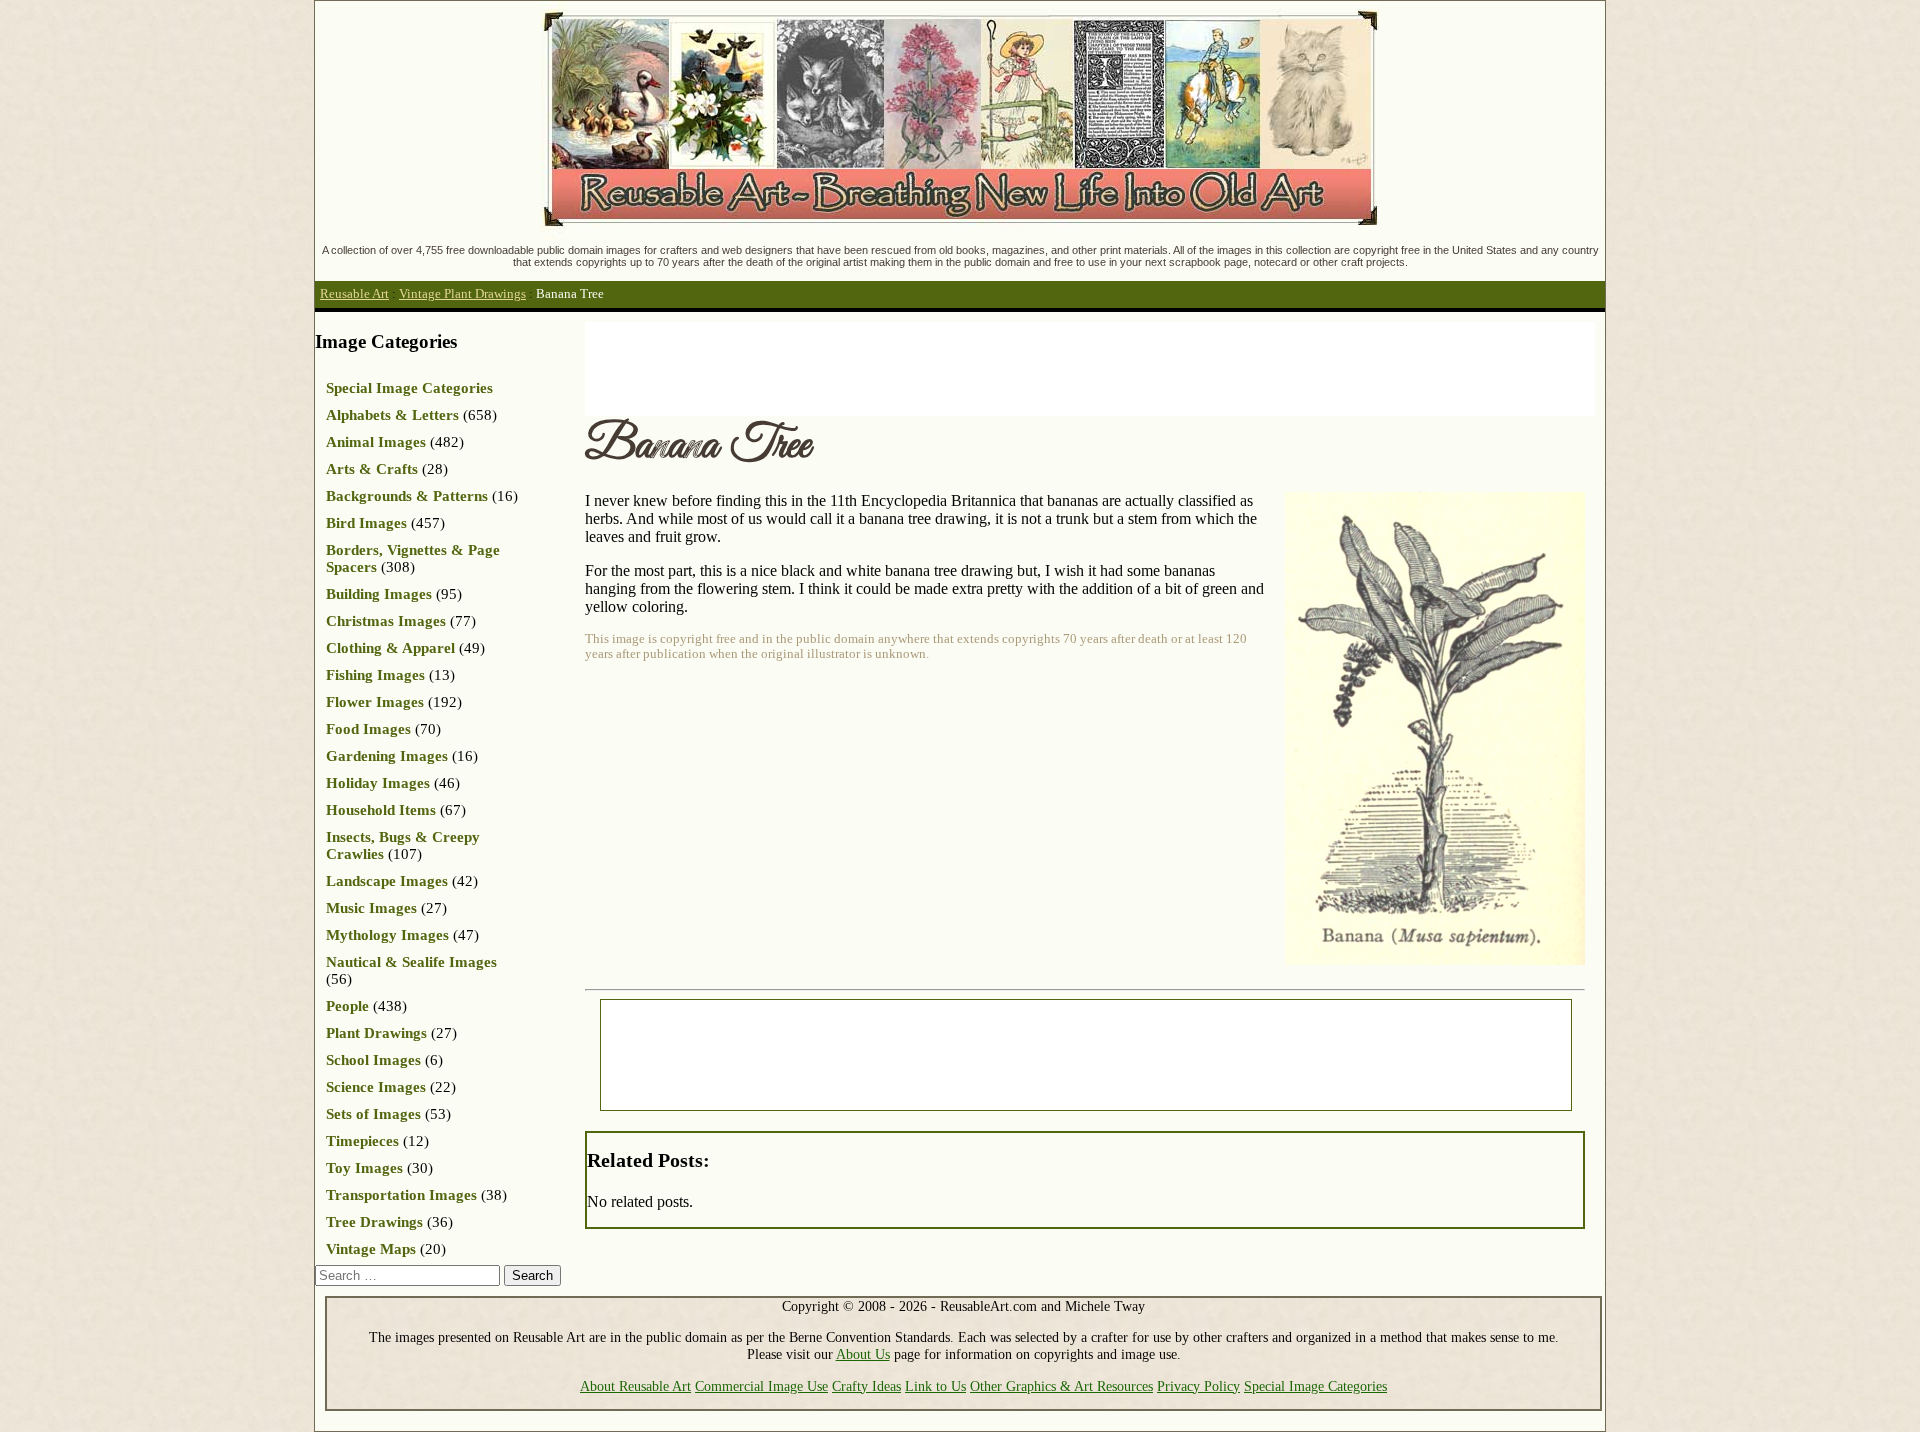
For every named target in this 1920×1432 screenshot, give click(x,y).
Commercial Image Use (761, 1386)
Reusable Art (354, 294)
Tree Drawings (374, 1222)
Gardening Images (387, 756)
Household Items (381, 810)
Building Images (379, 594)
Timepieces (362, 1141)
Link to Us (935, 1386)
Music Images (371, 908)
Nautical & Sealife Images (411, 962)
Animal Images (376, 442)
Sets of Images (373, 1114)
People (347, 1006)
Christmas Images (386, 621)
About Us (863, 1354)
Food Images (368, 729)
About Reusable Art (635, 1386)
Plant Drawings (376, 1033)
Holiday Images (378, 783)
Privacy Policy (1198, 1386)
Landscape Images (387, 881)
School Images (373, 1060)
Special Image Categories (409, 388)
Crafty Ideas (866, 1386)
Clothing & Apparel (390, 648)
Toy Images (364, 1168)
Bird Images (366, 523)
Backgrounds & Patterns (407, 496)
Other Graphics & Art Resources (1061, 1386)
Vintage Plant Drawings (462, 294)
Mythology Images (387, 935)
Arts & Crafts (372, 469)
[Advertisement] (949, 367)
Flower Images (375, 702)
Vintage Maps (371, 1249)
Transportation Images (401, 1195)
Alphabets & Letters (392, 415)
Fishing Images (375, 675)
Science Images (376, 1087)
